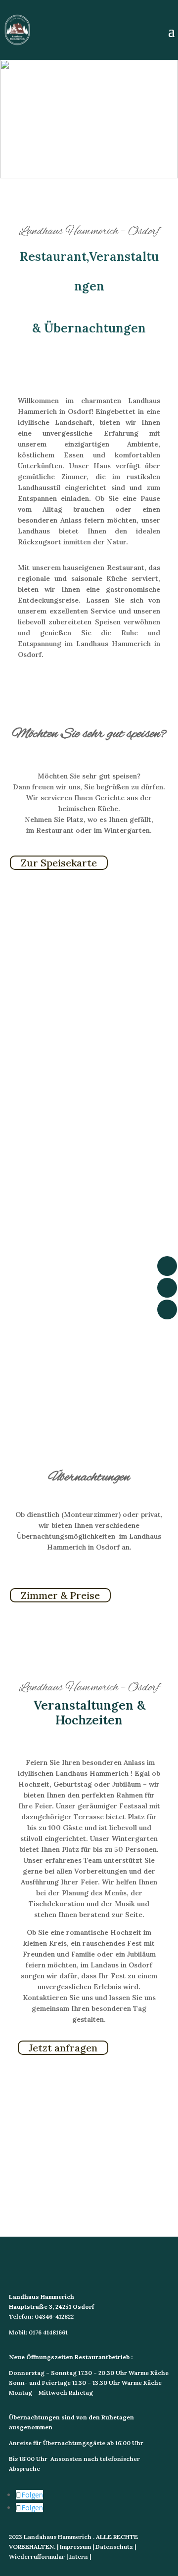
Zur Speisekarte (59, 863)
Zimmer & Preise (60, 1595)
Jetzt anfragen (63, 2048)
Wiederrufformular (37, 2556)
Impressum (75, 2547)
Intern (79, 2556)
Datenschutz (114, 2547)
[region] (89, 119)
